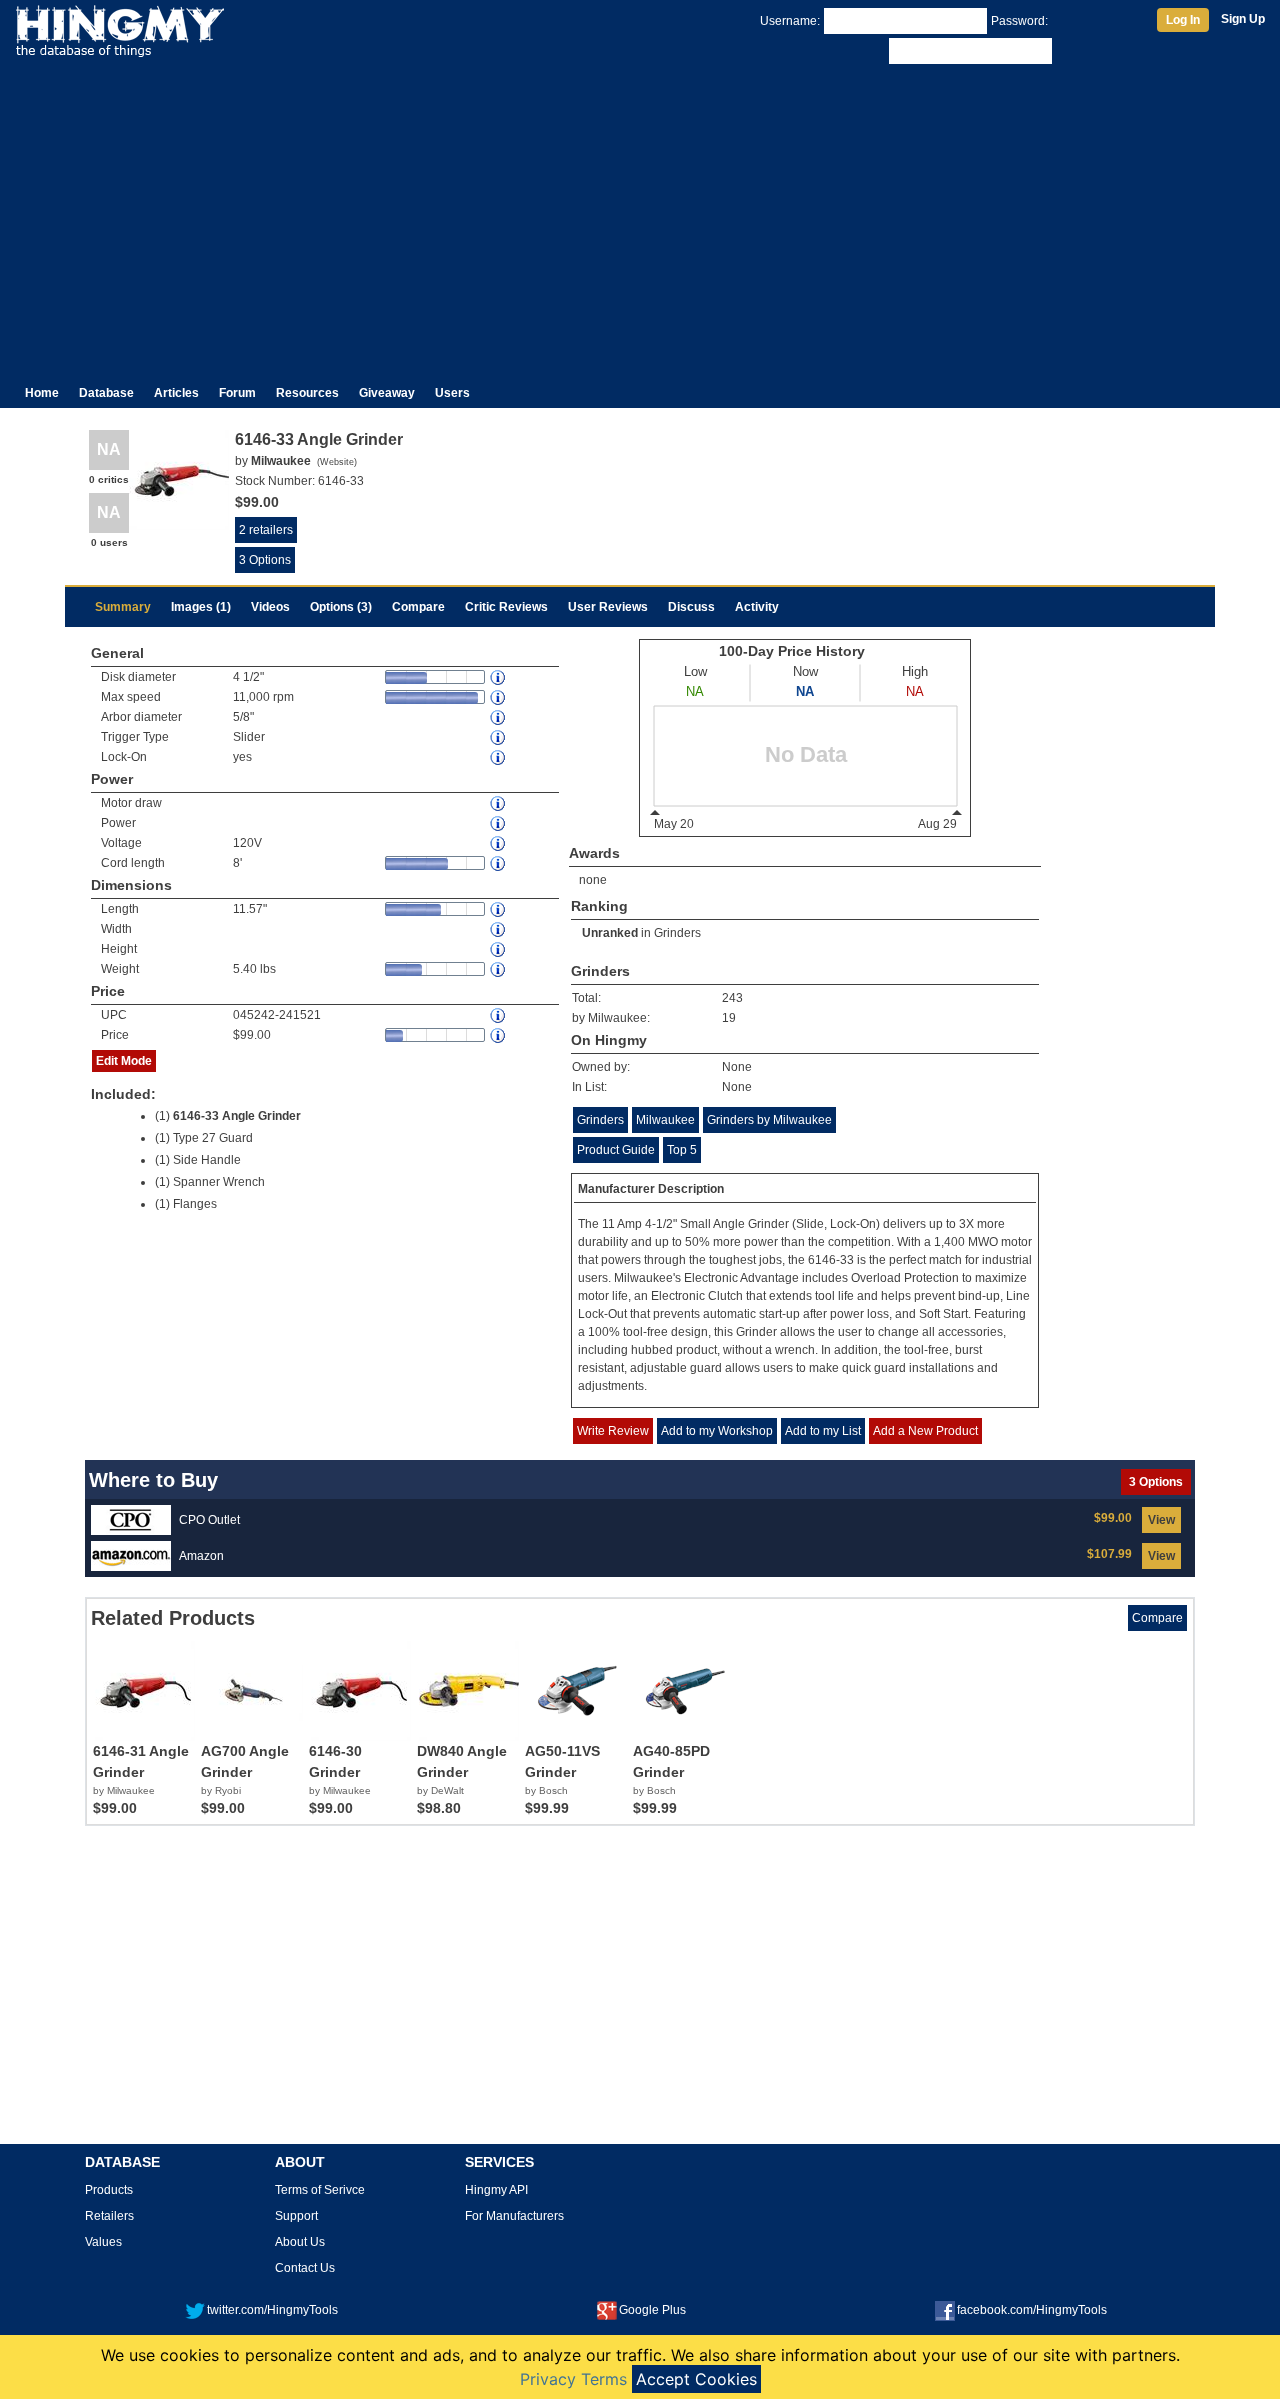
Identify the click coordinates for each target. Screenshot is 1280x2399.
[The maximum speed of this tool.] (499, 697)
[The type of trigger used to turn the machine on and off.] (499, 737)
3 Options (265, 560)
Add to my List (823, 1431)
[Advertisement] (640, 218)
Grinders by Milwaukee (769, 1120)
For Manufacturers (514, 2216)
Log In (1183, 20)
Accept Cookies (696, 2379)
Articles (176, 393)
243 (732, 998)
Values (103, 2242)
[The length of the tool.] (499, 909)
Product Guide (616, 1150)
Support (296, 2216)
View (1161, 1520)
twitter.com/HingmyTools (272, 2310)
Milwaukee (665, 1120)
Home (42, 393)
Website (337, 462)
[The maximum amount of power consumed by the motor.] (499, 803)
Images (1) (201, 607)
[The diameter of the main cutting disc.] (499, 677)
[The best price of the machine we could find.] (499, 1035)
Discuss (691, 607)
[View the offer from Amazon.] (131, 1555)
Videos (270, 607)
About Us (300, 2242)
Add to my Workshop (717, 1431)
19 (729, 1018)
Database (106, 393)
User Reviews (608, 607)
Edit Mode (124, 1061)
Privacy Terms (573, 2379)
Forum (237, 393)
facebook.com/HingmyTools (1032, 2310)
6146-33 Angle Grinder (237, 1116)
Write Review (613, 1431)
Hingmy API (496, 2190)
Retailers (109, 2216)
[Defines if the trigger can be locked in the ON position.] (499, 757)
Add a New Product (925, 1431)
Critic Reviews (506, 607)
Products (109, 2190)
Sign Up (1243, 19)
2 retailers (266, 530)
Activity (757, 607)
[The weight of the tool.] (499, 969)
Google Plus (652, 2310)
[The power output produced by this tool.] (499, 823)
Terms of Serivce (320, 2190)
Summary (123, 607)
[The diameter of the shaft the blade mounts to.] (499, 717)
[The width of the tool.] (499, 929)
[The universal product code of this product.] (499, 1015)
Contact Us (305, 2268)
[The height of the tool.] (499, 949)
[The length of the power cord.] (499, 863)
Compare (418, 607)
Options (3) (341, 607)
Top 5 (682, 1150)
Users (452, 393)
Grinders (677, 933)
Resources (307, 393)
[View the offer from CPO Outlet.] (131, 1519)
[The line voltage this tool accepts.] (499, 843)
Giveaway (387, 393)
